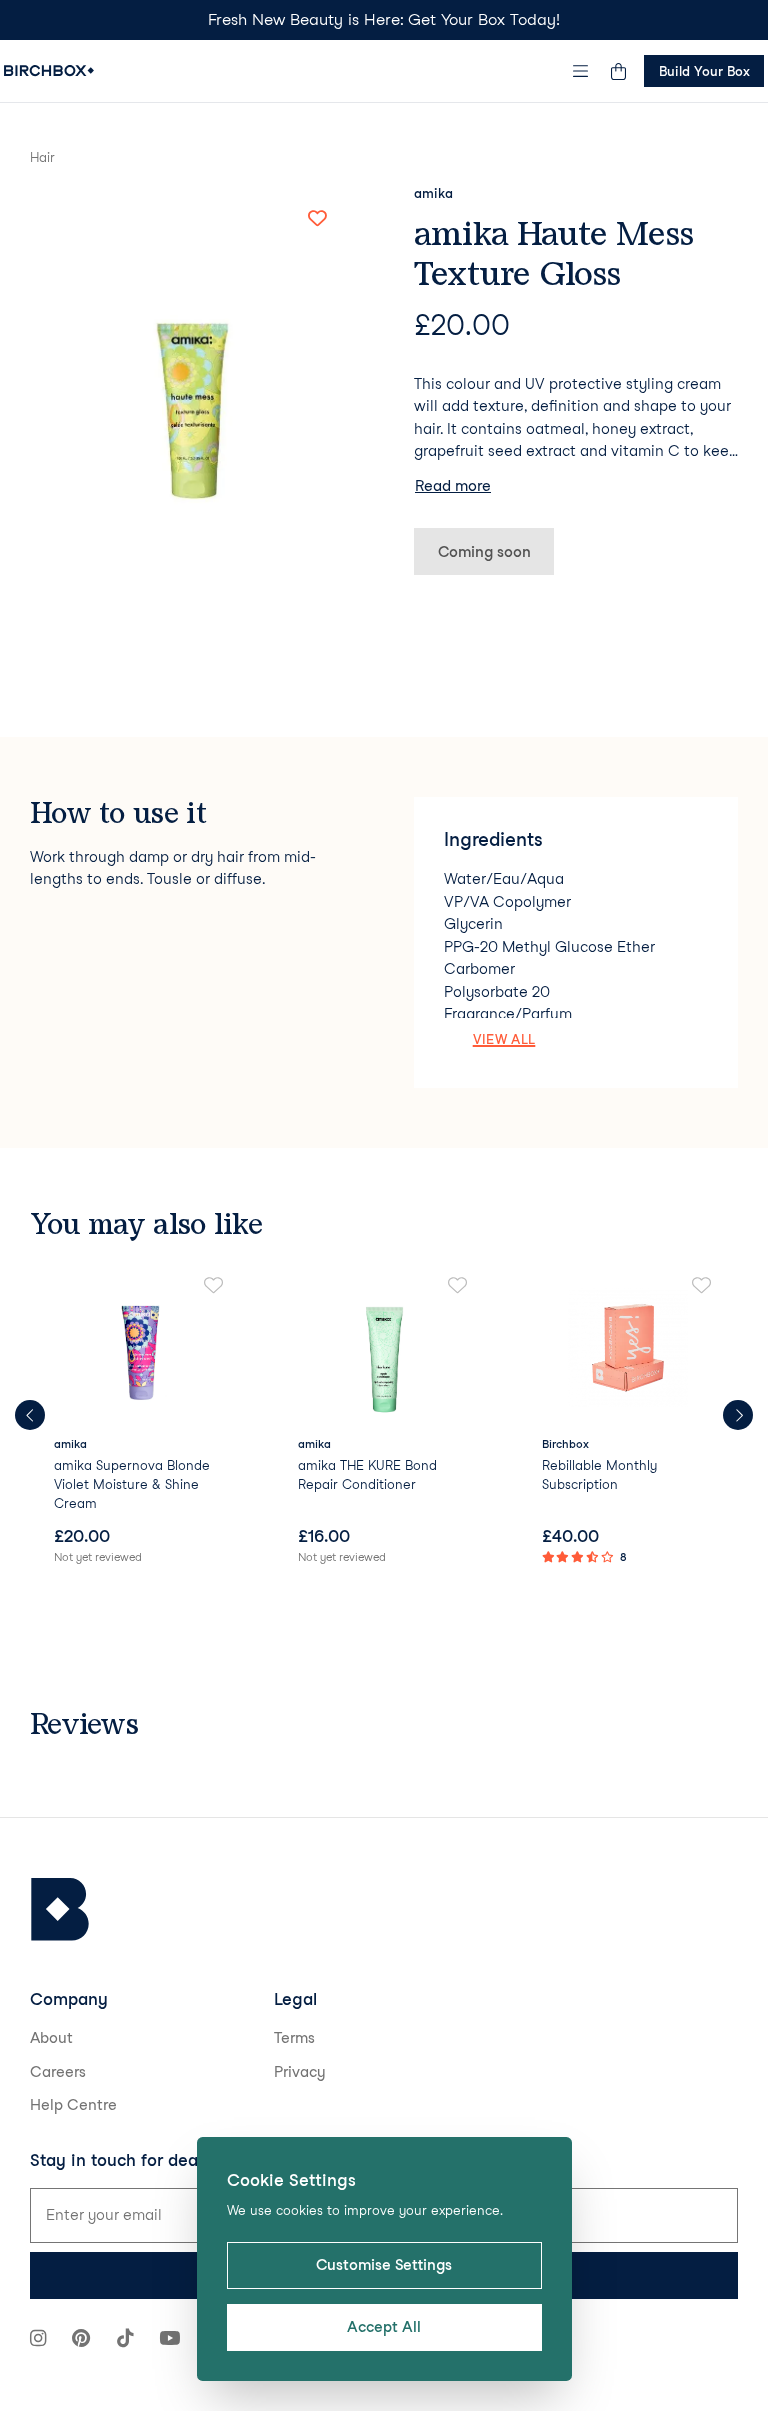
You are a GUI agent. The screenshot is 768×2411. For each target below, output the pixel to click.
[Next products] (738, 1415)
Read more (453, 486)
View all (504, 1039)
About (51, 2038)
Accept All (384, 2327)
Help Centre (73, 2105)
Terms (294, 2038)
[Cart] (618, 71)
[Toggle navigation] (581, 71)
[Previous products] (30, 1415)
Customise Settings (384, 2265)
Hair (42, 157)
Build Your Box (704, 71)
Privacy (300, 2072)
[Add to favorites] (317, 219)
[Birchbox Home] (49, 70)
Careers (58, 2072)
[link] (140, 1422)
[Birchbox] (60, 1909)
